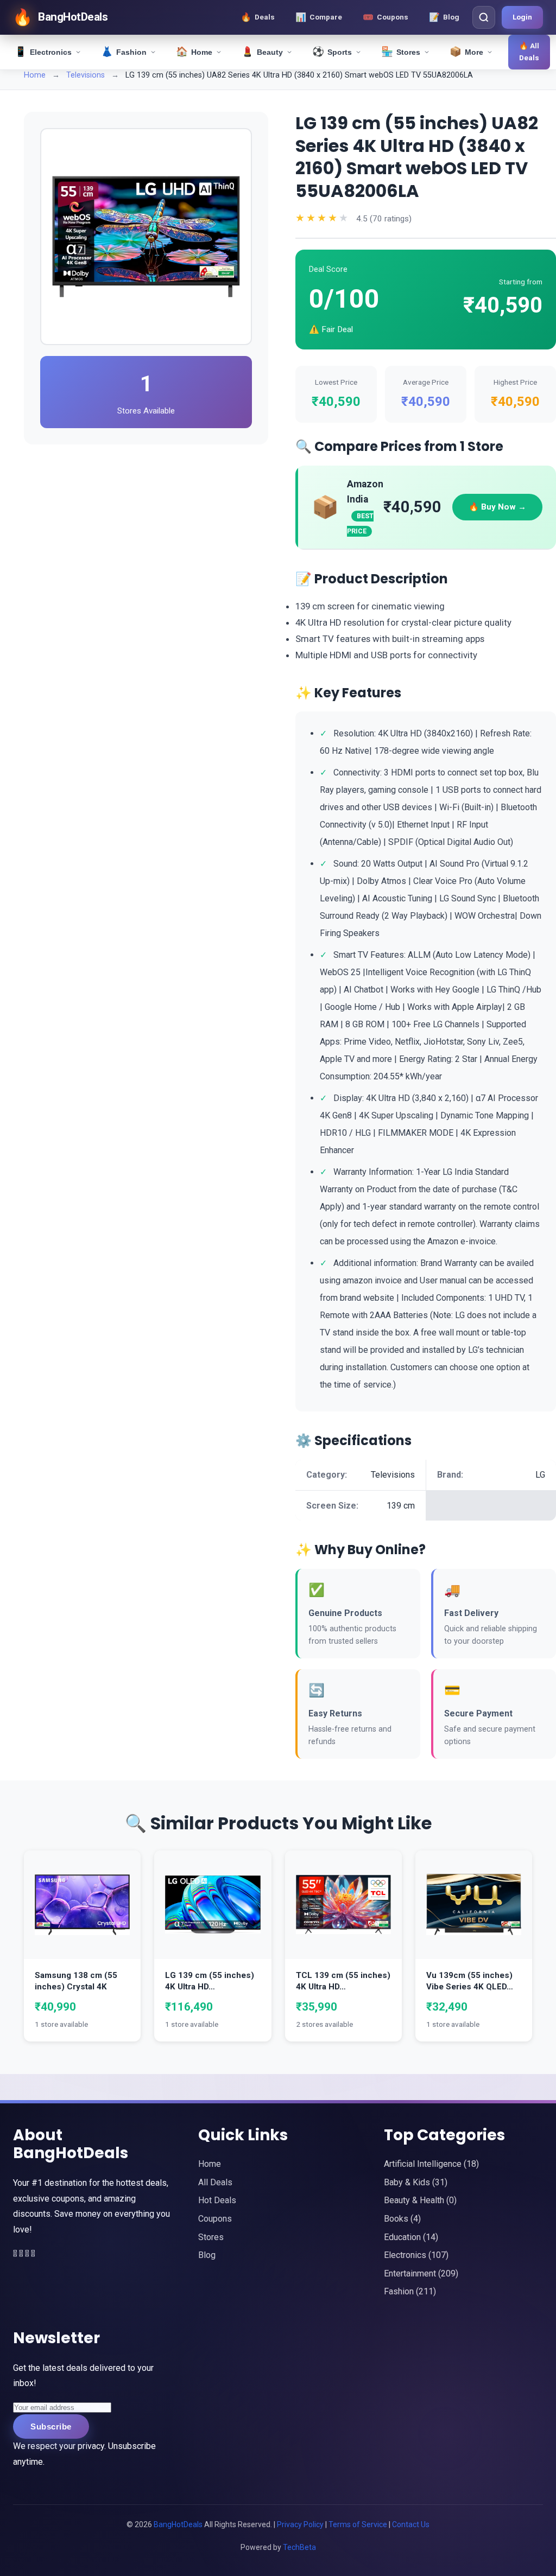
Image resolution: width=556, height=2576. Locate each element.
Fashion (124, 52)
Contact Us (411, 2524)
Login (522, 17)
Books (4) (402, 2219)
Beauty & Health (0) (420, 2200)
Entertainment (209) (421, 2273)
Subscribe (51, 2426)
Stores (401, 52)
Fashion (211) (410, 2291)
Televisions (87, 75)
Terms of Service (358, 2524)
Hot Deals (217, 2200)
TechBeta (299, 2547)
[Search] (484, 17)
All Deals (215, 2182)
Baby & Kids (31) (416, 2182)
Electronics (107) (416, 2255)
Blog (207, 2255)
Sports (332, 52)
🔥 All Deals (529, 52)
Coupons (215, 2219)
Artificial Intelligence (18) (431, 2164)
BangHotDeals (179, 2524)
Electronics (43, 52)
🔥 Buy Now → (497, 507)
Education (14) (411, 2237)
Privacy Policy (300, 2524)
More (466, 52)
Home (194, 52)
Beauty (262, 52)
